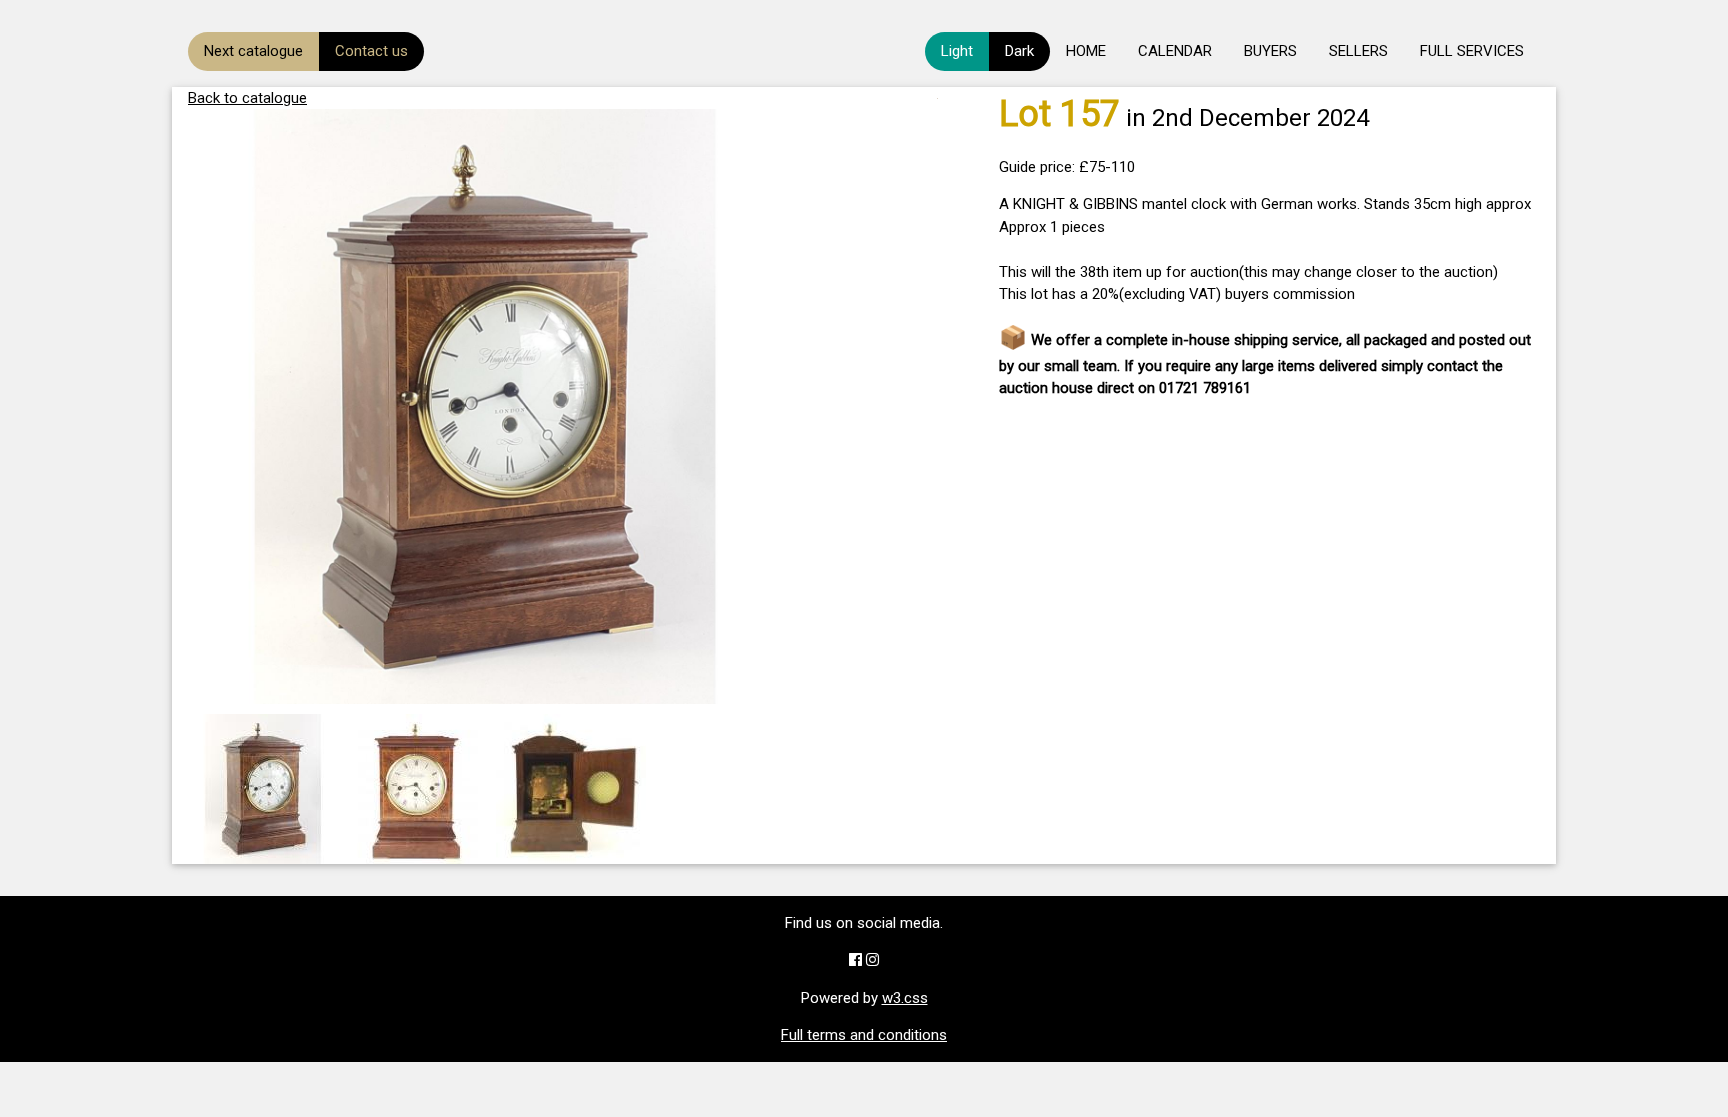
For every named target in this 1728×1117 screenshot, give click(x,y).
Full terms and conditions (864, 1035)
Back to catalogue (247, 98)
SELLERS (1358, 51)
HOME (1086, 51)
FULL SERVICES (1472, 51)
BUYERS (1270, 51)
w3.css (905, 998)
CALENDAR (1175, 51)
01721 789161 (1205, 388)
